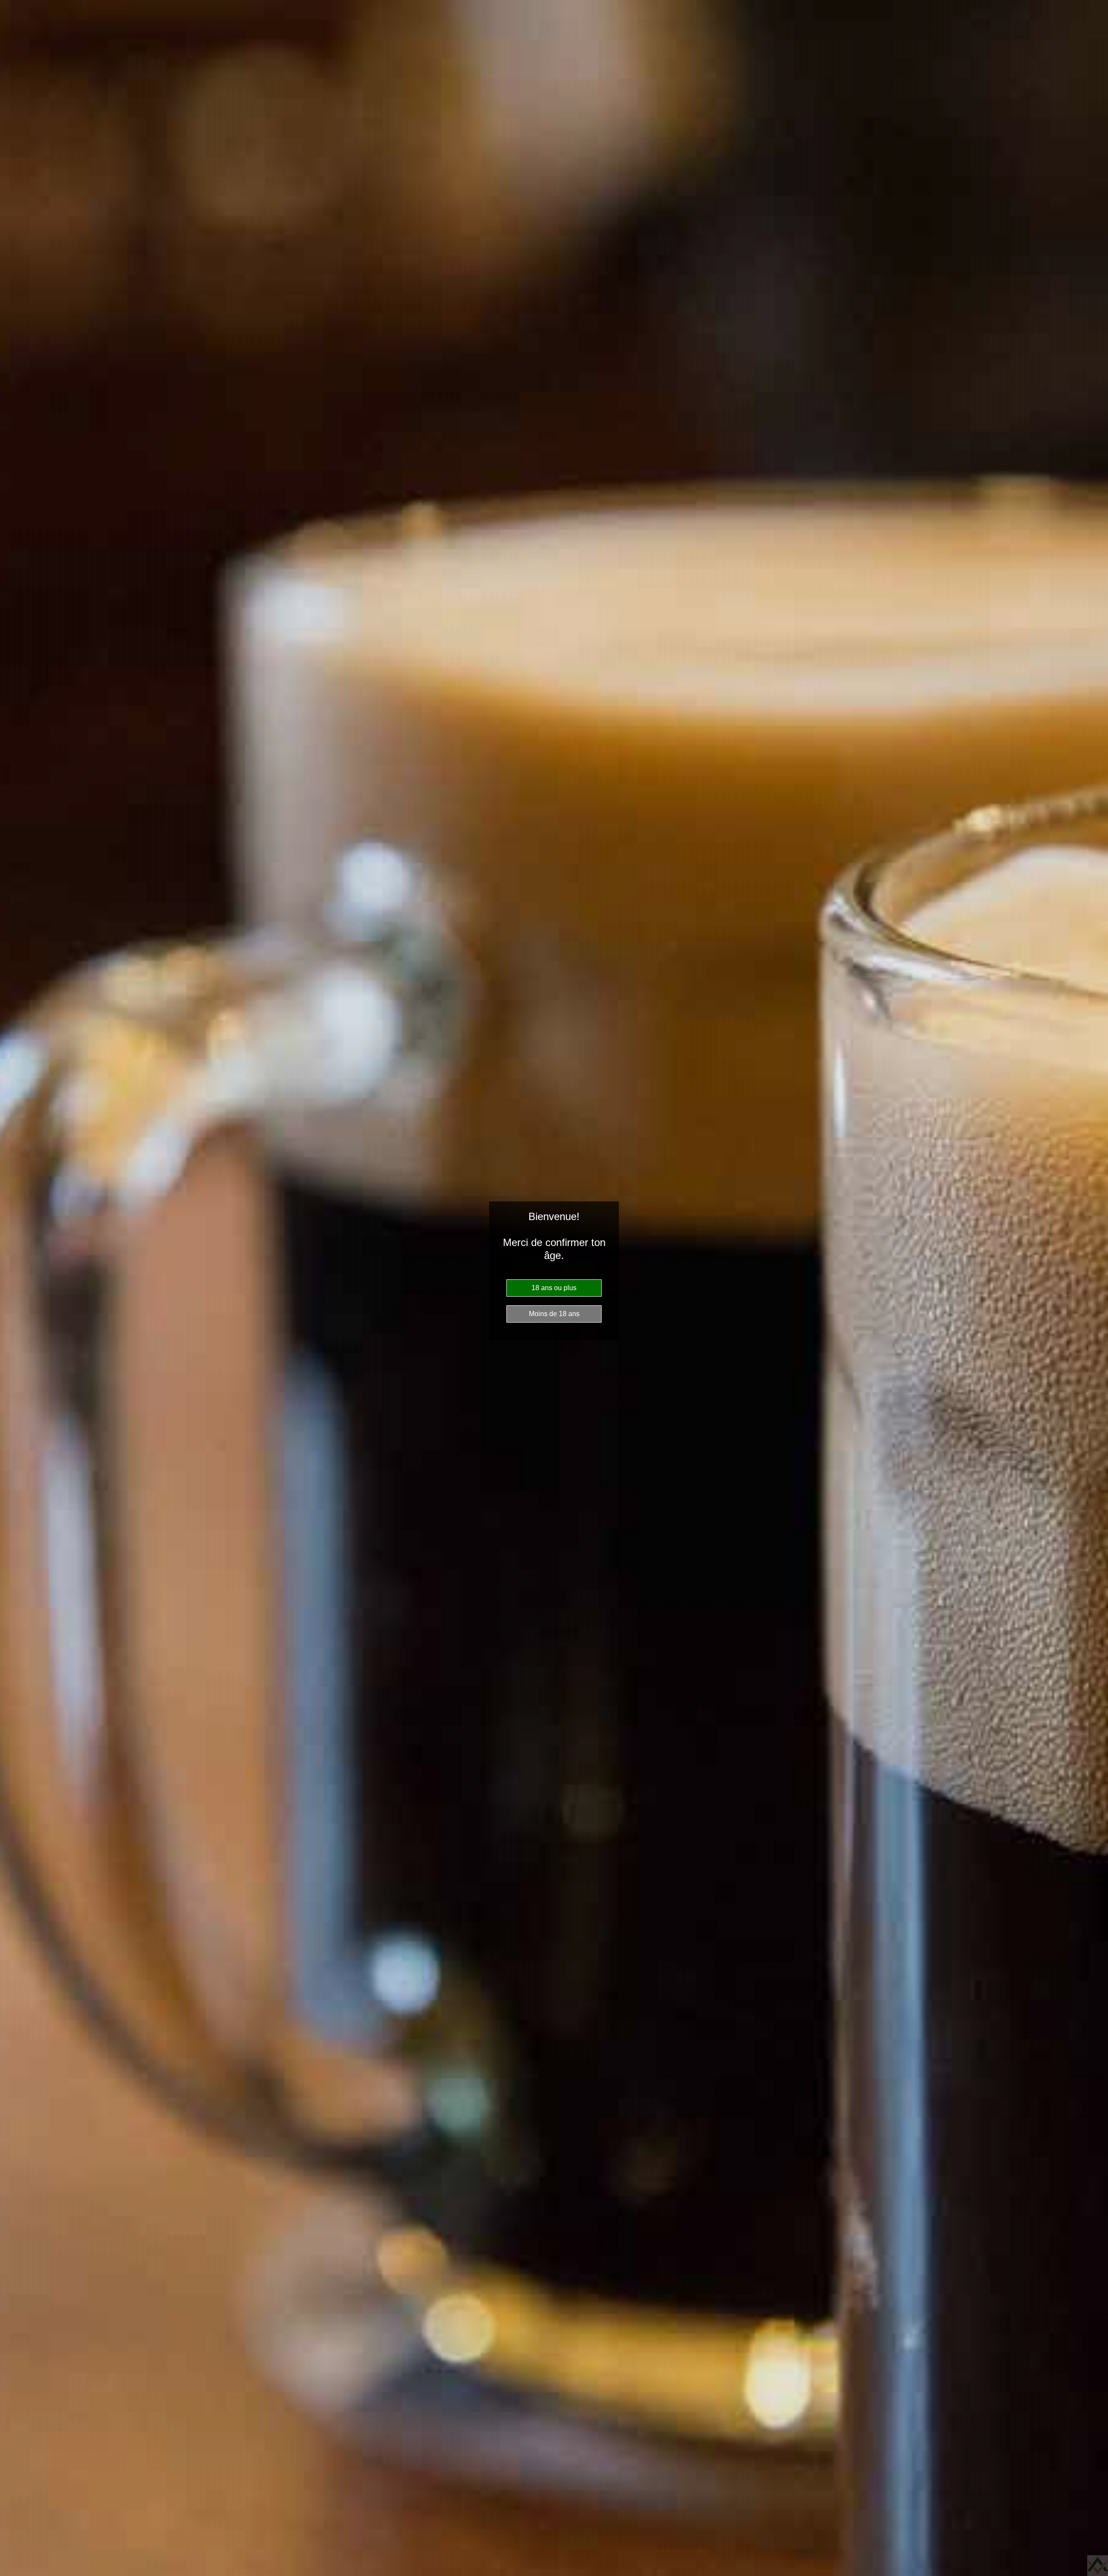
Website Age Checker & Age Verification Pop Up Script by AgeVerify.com (1098, 2566)
